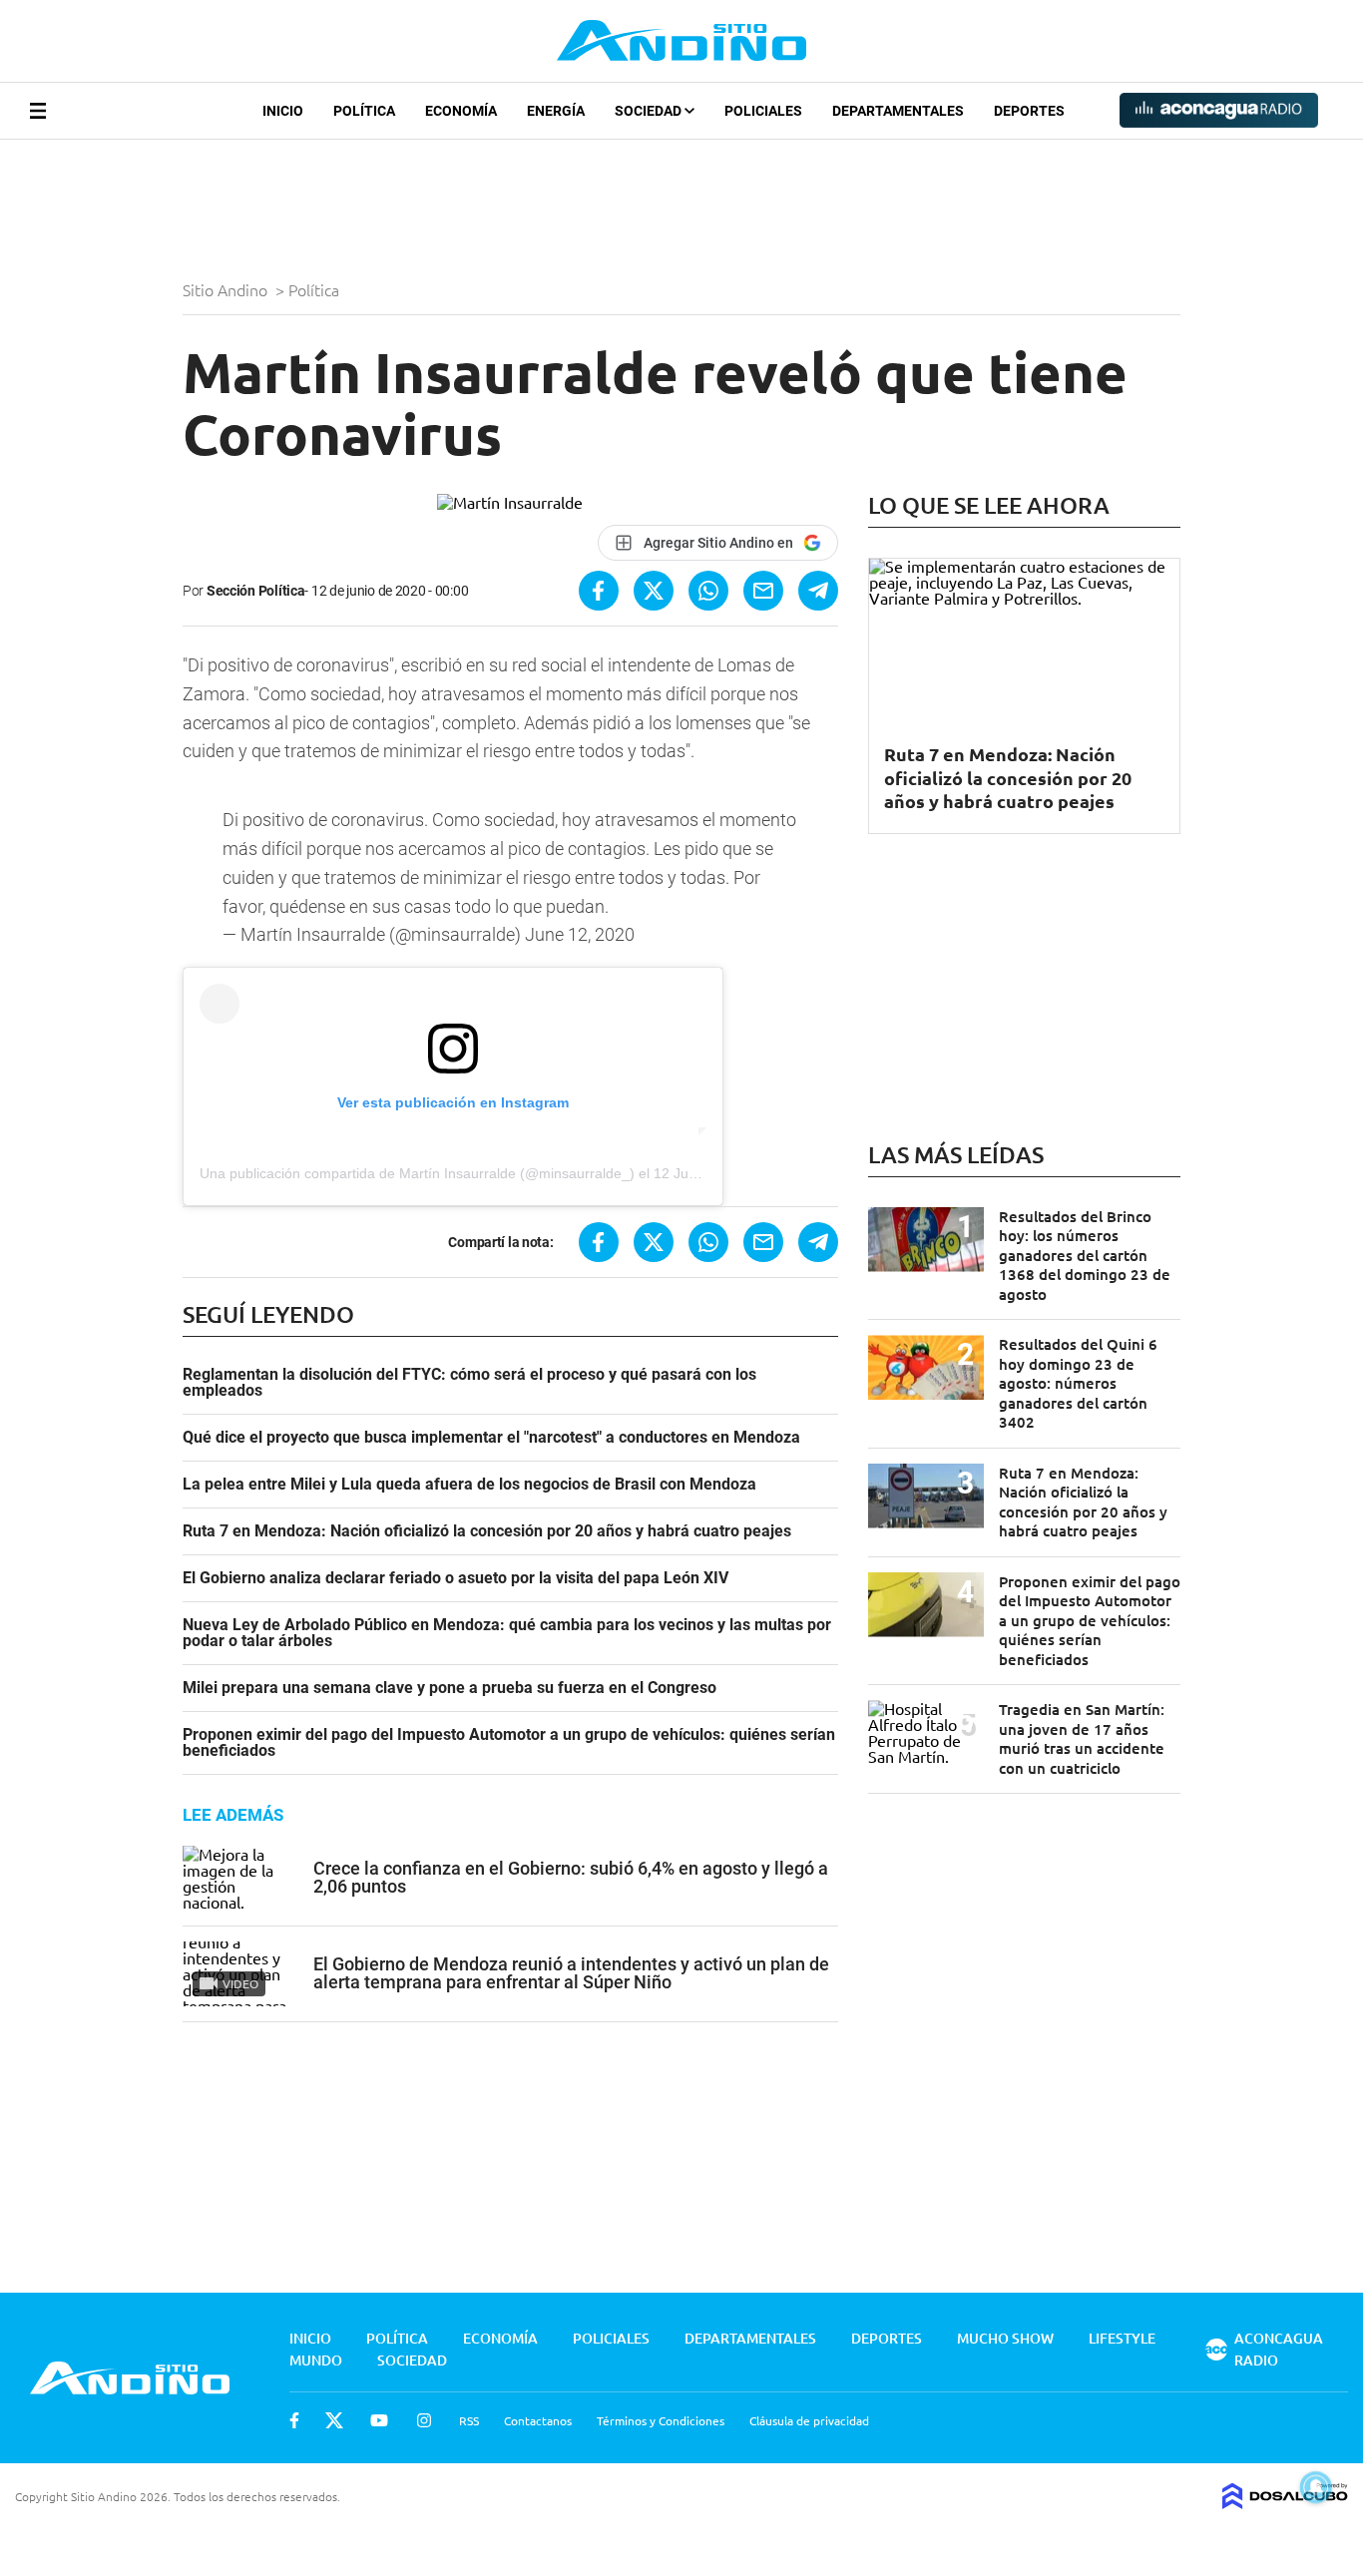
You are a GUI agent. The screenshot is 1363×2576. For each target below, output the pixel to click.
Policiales (763, 111)
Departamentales (898, 111)
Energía (556, 111)
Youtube (379, 2420)
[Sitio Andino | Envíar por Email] (763, 591)
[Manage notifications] (1316, 2487)
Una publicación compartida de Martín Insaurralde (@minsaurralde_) (417, 1173)
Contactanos (538, 2420)
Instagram (424, 2420)
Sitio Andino (227, 289)
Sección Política (256, 591)
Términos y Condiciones (661, 2420)
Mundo (316, 2360)
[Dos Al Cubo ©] (1285, 2502)
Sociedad (650, 111)
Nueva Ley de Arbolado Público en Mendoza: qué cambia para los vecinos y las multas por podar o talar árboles (507, 1633)
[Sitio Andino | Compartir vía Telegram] (818, 591)
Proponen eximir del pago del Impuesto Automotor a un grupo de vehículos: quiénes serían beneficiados (509, 1743)
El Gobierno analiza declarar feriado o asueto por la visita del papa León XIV (455, 1578)
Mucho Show (1005, 2338)
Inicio (283, 111)
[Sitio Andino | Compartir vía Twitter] (654, 591)
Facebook (294, 2420)
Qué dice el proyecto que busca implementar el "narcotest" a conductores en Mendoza (491, 1438)
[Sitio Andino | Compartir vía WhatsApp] (708, 591)
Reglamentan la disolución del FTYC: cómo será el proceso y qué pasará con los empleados (469, 1383)
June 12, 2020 (580, 934)
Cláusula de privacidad (809, 2420)
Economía (461, 111)
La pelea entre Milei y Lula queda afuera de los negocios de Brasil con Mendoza (469, 1485)
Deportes (1029, 111)
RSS (469, 2420)
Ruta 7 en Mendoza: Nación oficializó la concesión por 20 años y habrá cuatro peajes (487, 1531)
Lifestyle (1122, 2338)
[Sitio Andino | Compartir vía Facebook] (599, 591)
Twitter (334, 2420)
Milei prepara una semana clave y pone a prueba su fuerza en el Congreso (450, 1688)
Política (364, 111)
